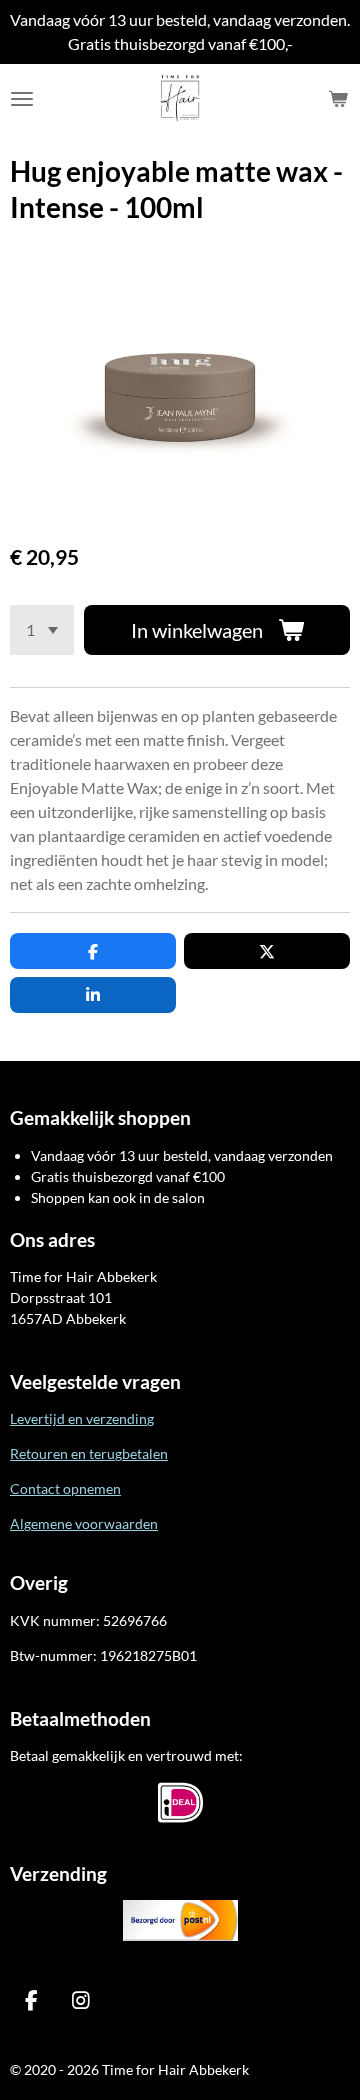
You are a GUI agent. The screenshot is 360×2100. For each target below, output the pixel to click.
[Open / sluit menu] (22, 99)
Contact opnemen (65, 1488)
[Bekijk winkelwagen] (338, 99)
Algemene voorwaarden (84, 1523)
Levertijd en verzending (82, 1418)
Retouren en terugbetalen (89, 1453)
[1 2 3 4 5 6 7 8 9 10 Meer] (42, 630)
